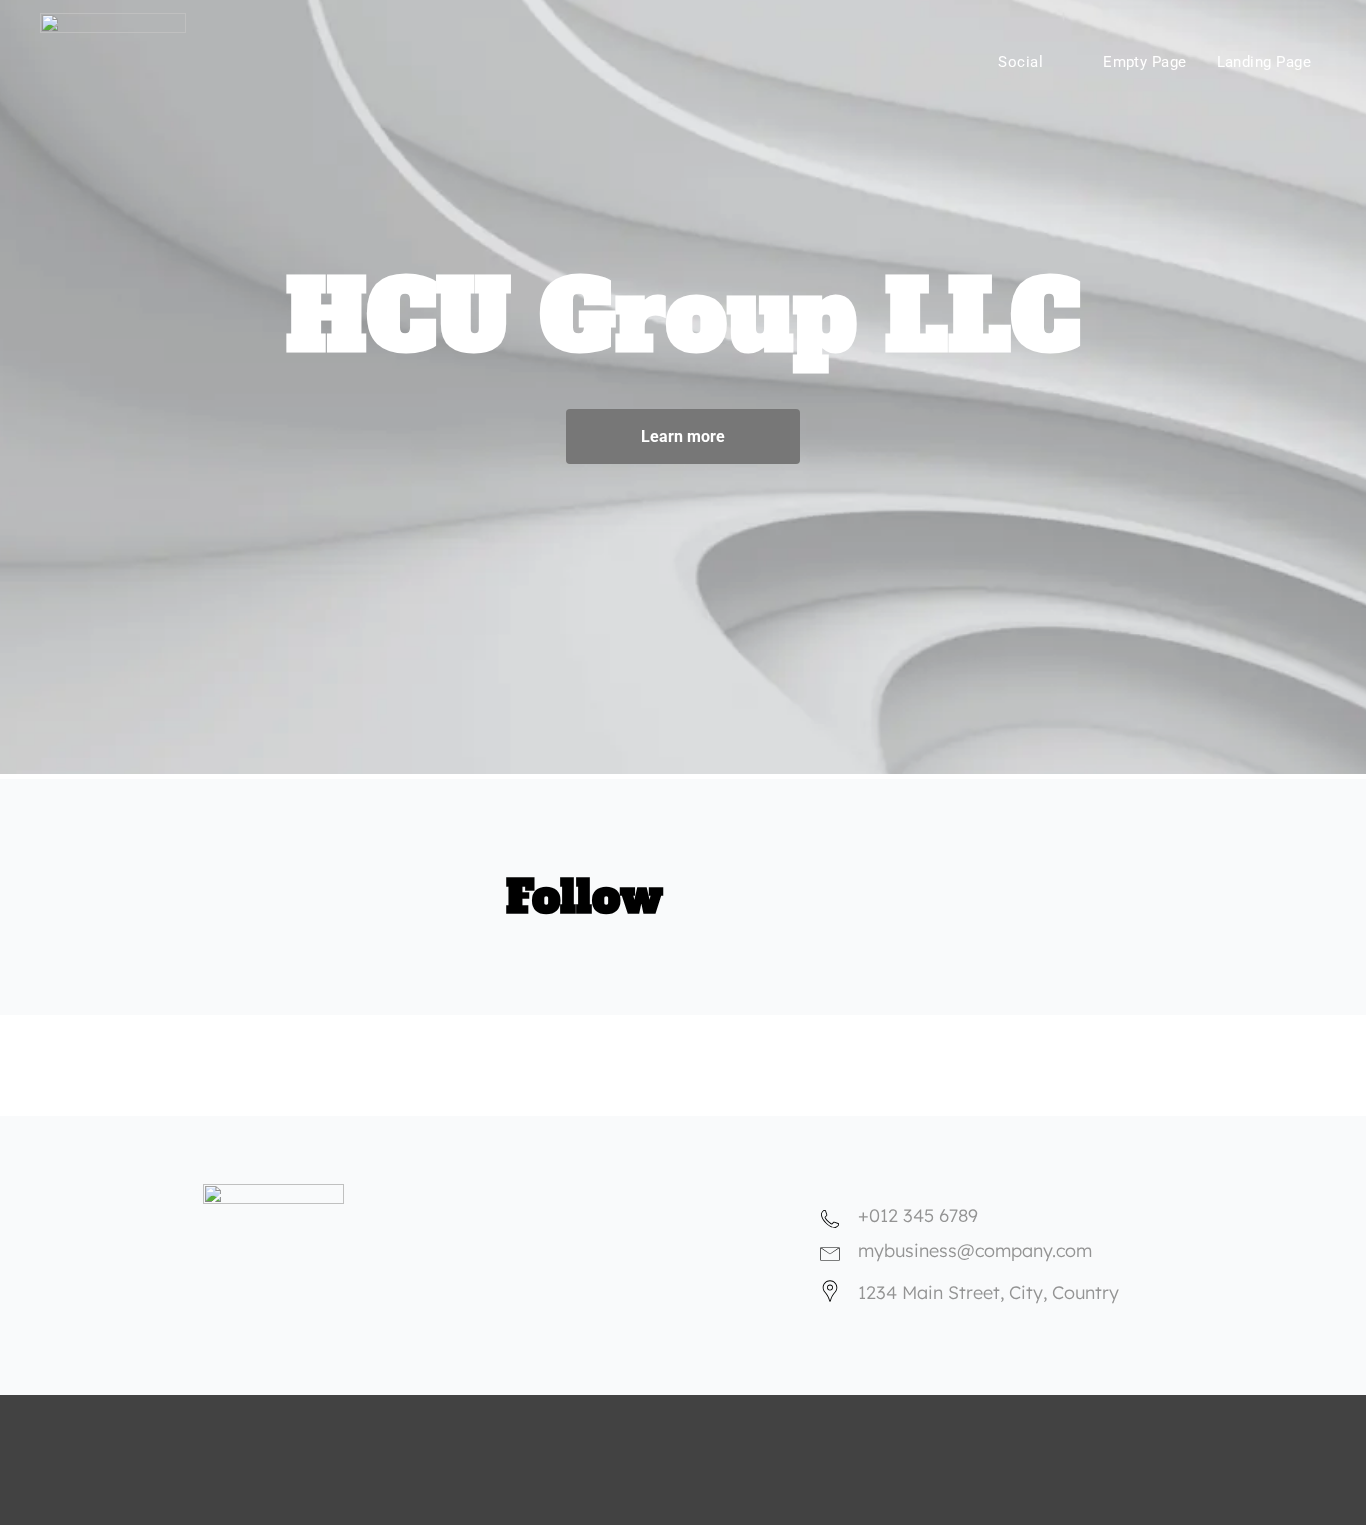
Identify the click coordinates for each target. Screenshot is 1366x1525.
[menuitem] (848, 57)
